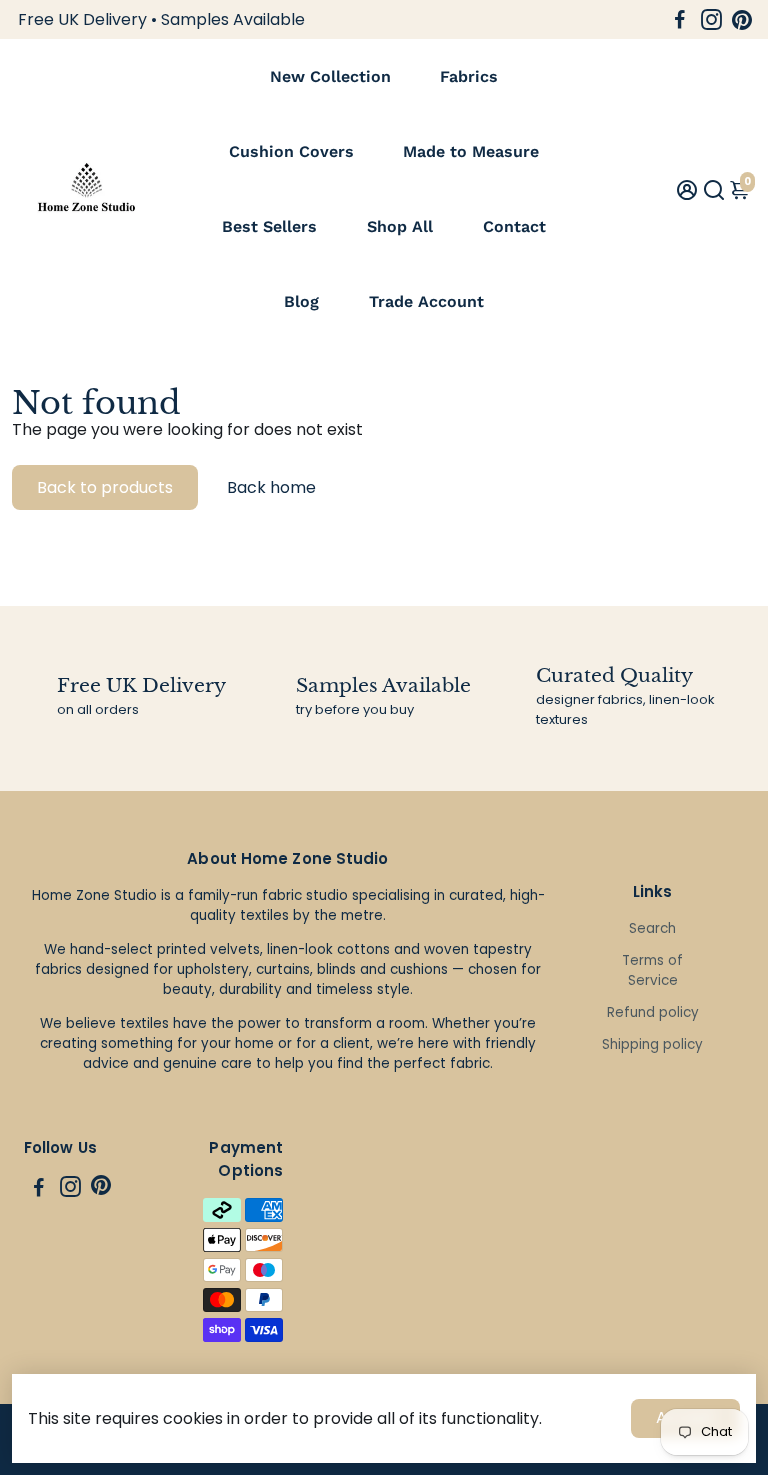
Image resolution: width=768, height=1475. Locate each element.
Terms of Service (652, 970)
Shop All (400, 226)
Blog (301, 301)
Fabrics (469, 76)
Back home (271, 487)
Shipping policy (652, 1044)
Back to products (105, 487)
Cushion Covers (291, 151)
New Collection (330, 76)
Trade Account (426, 301)
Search (652, 928)
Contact (514, 226)
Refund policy (653, 1012)
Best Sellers (269, 226)
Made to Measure (471, 151)
